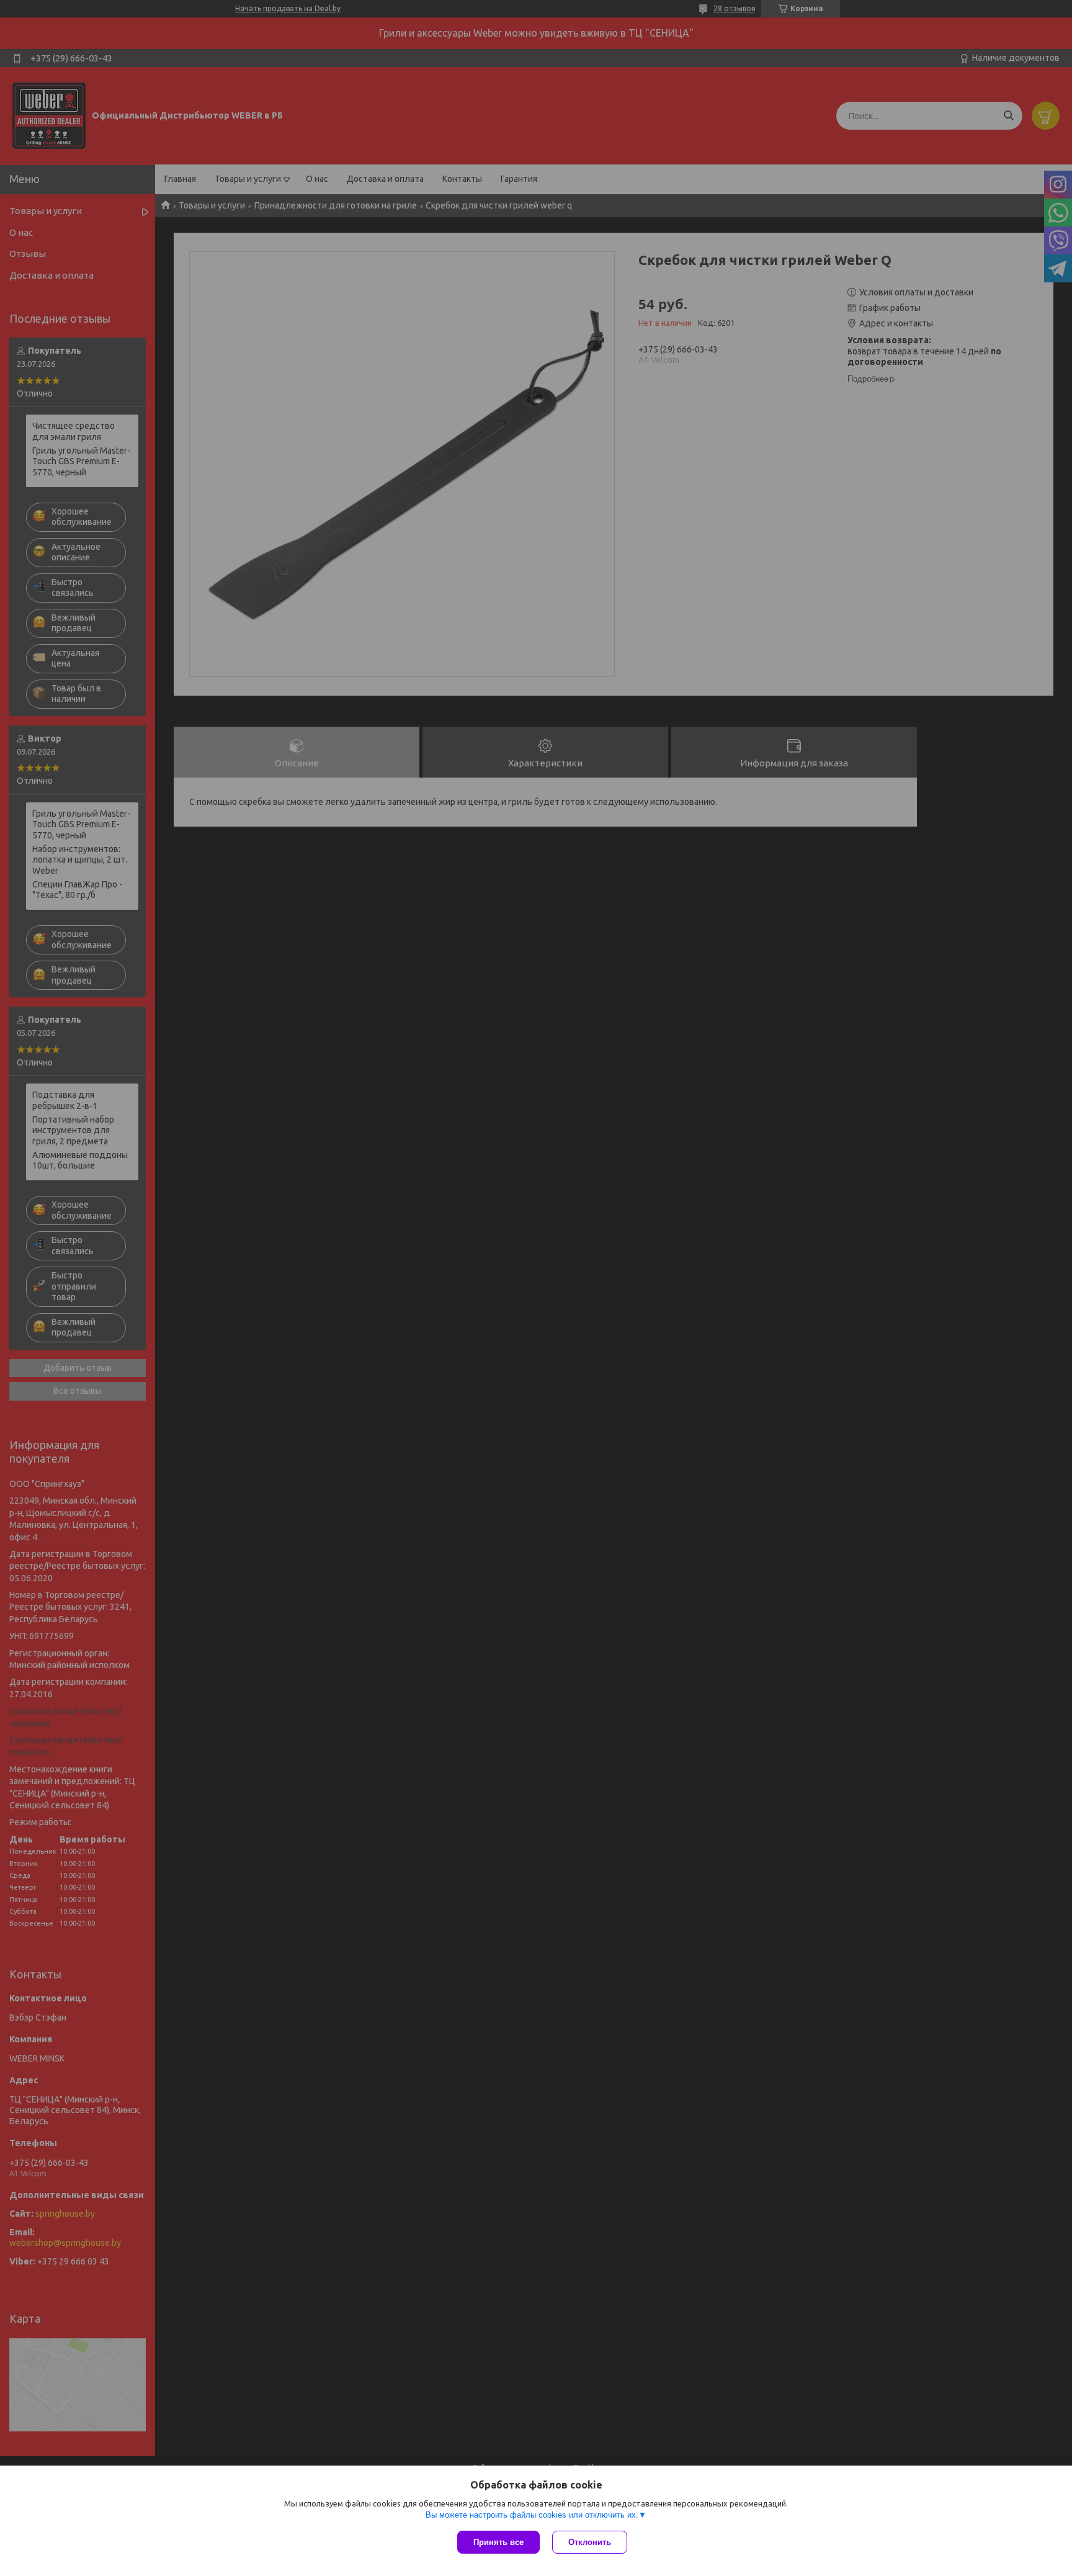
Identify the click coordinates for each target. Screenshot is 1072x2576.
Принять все (498, 2542)
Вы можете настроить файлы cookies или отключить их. (532, 2515)
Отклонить (590, 2542)
